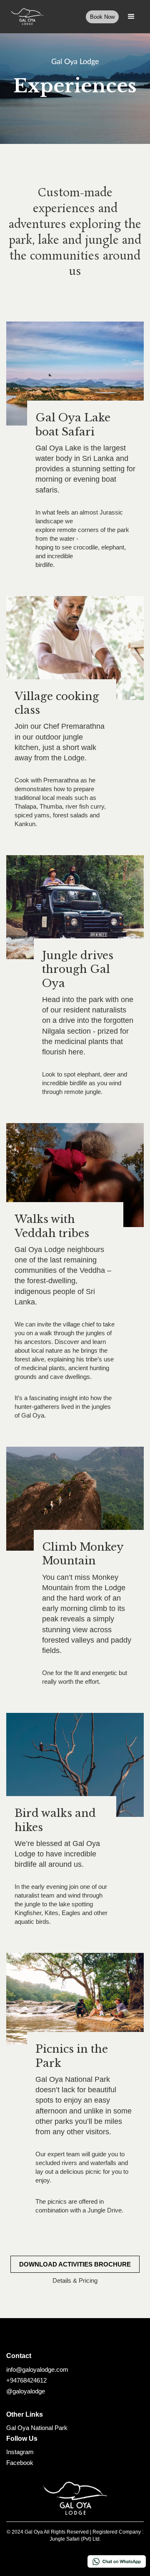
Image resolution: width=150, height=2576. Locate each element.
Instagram (20, 2452)
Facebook (20, 2463)
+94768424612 (26, 2380)
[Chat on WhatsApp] (117, 2561)
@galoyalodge (26, 2391)
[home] (25, 17)
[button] (131, 17)
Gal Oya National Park (37, 2428)
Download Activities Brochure (75, 2264)
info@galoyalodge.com (37, 2369)
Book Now (102, 17)
